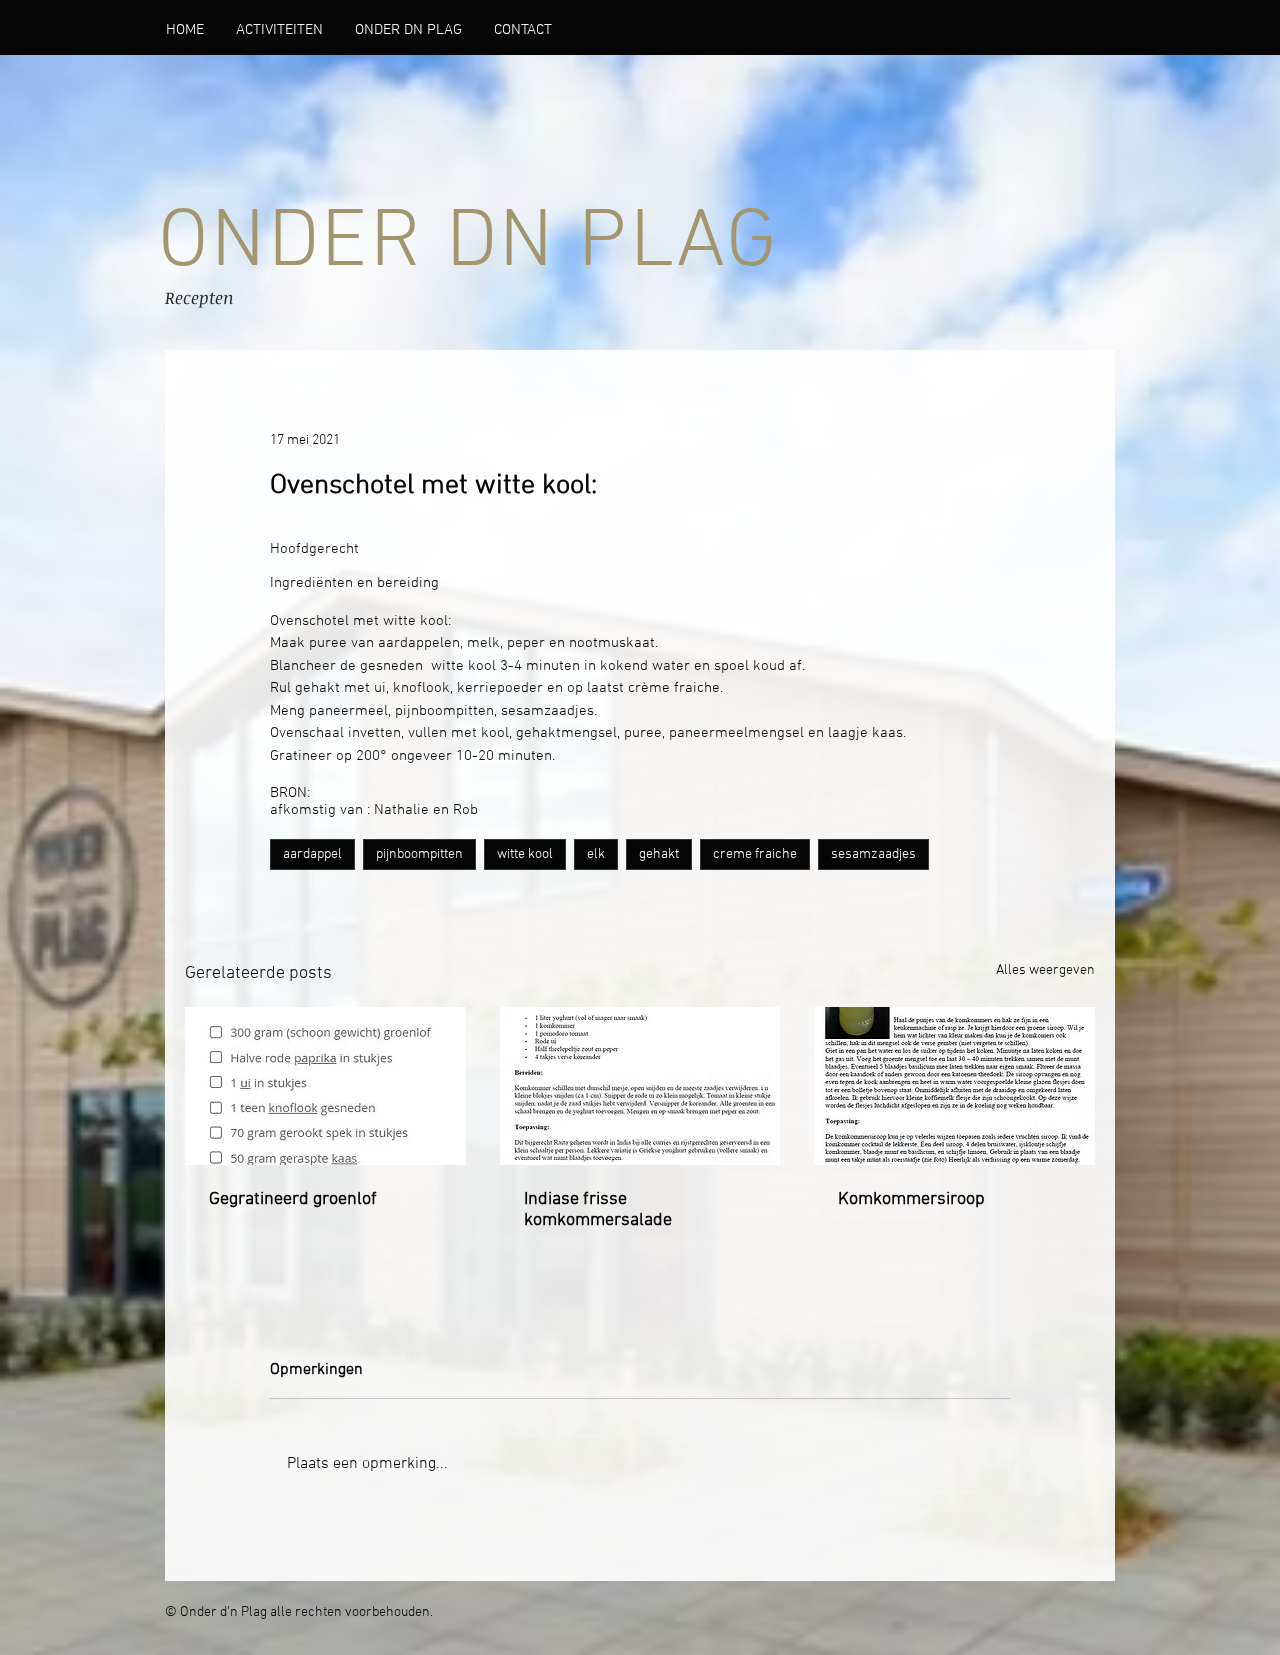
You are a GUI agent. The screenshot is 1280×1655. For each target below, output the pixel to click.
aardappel (312, 854)
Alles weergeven (1045, 970)
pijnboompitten (419, 854)
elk (596, 854)
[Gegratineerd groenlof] (325, 1086)
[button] (408, 30)
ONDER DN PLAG (468, 244)
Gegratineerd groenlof (293, 1199)
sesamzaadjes (873, 854)
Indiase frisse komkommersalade (598, 1210)
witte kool (525, 854)
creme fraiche (755, 854)
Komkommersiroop (911, 1199)
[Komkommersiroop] (954, 1086)
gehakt (659, 854)
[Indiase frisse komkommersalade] (640, 1086)
